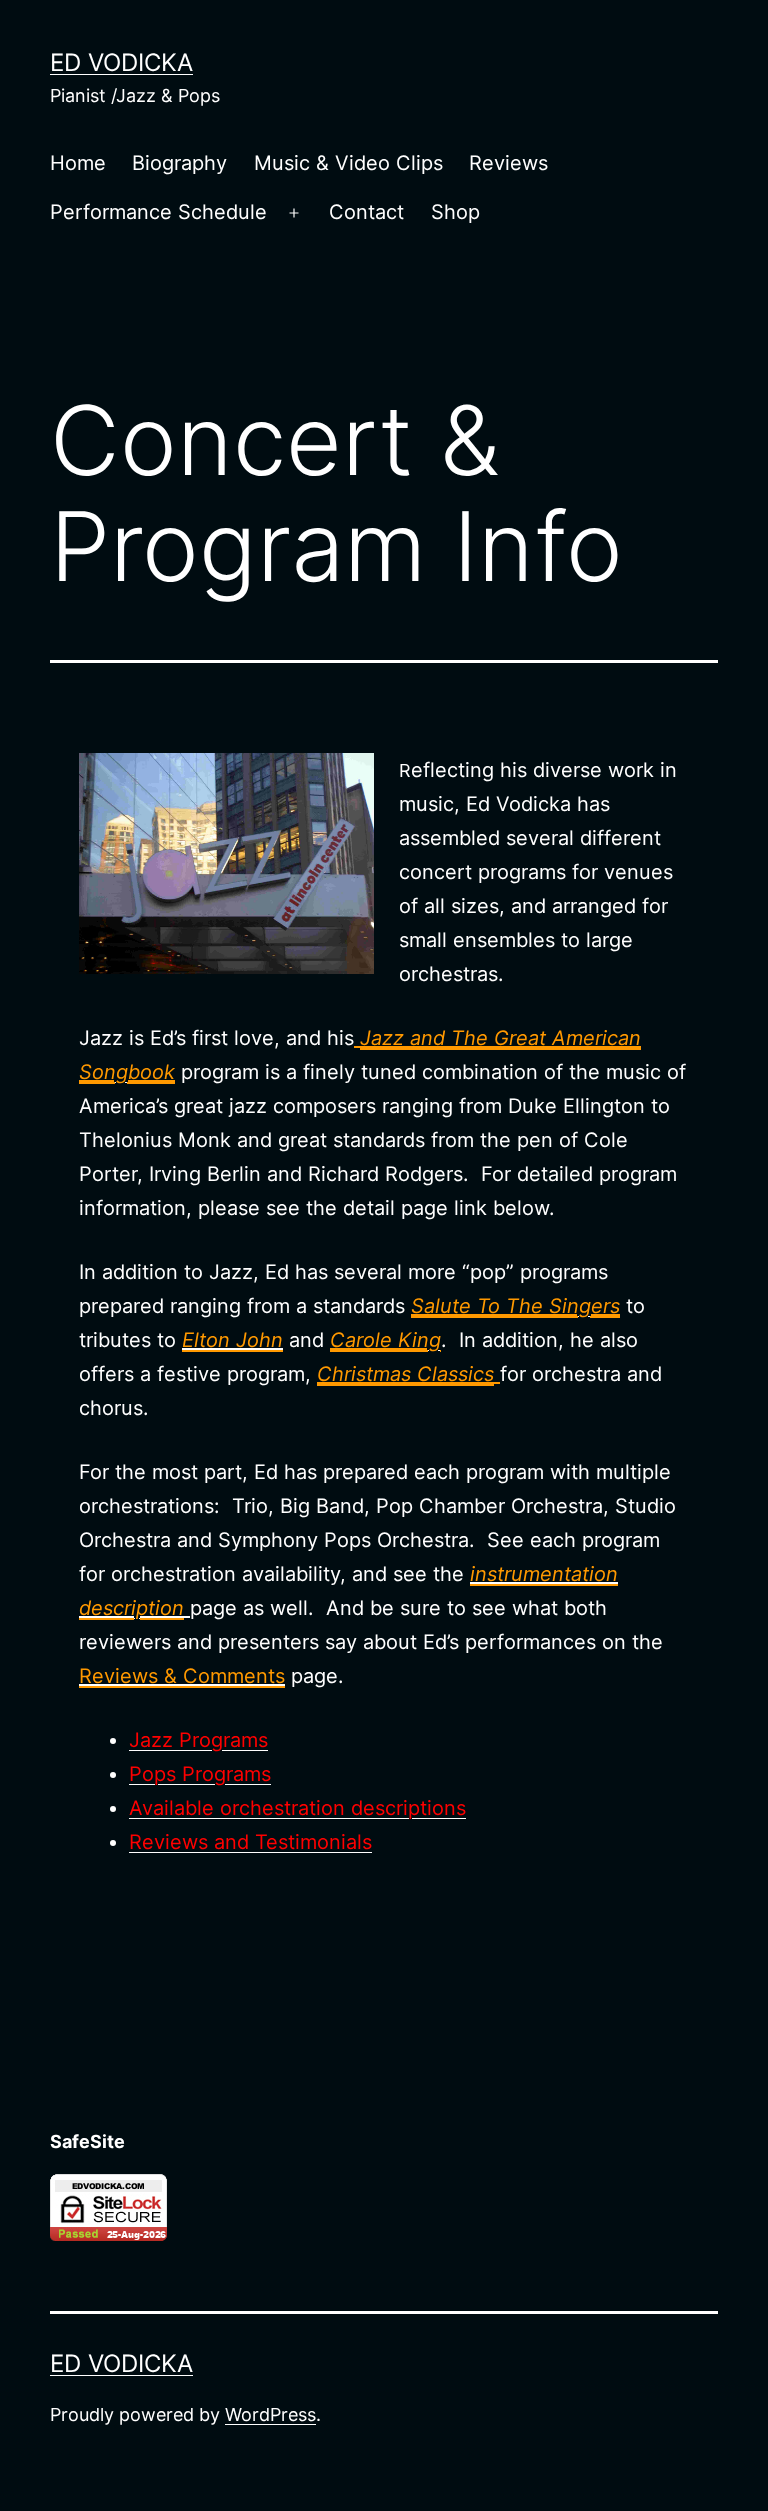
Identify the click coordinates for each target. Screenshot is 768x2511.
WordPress (270, 2414)
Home (78, 163)
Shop (455, 212)
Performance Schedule (158, 212)
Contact (366, 212)
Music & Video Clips (348, 163)
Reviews (508, 163)
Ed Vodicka (121, 62)
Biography (179, 163)
